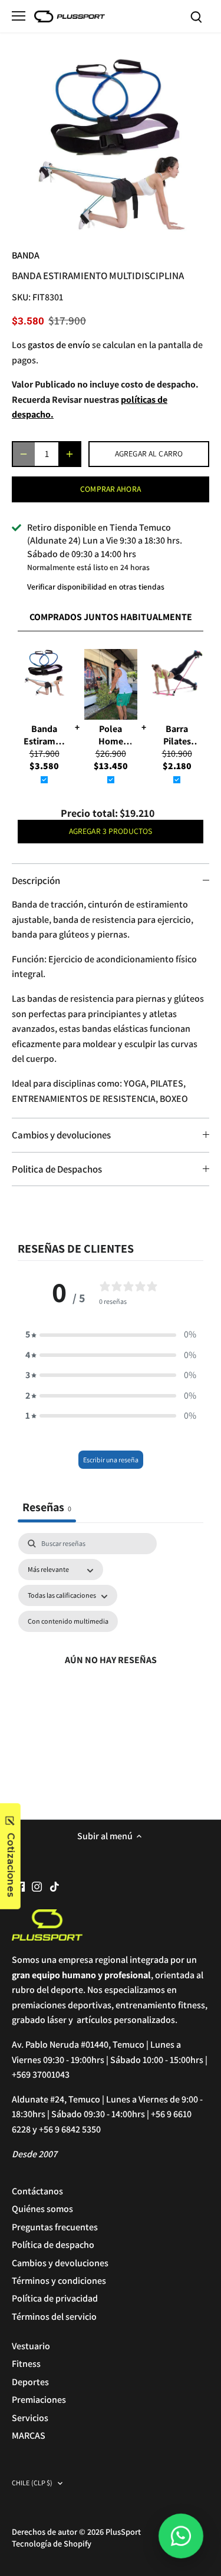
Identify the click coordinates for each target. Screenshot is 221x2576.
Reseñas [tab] (47, 1507)
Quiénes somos (42, 2209)
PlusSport (123, 2532)
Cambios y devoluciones (61, 1135)
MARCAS (29, 2436)
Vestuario (31, 2346)
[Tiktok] (55, 1886)
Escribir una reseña (111, 1460)
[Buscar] (196, 16)
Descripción (36, 880)
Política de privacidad (55, 2298)
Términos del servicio (54, 2317)
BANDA (26, 255)
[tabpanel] (111, 1661)
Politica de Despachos (57, 1169)
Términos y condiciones (59, 2281)
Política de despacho (53, 2245)
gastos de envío (59, 345)
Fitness (26, 2364)
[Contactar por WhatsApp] (181, 2536)
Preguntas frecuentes (55, 2227)
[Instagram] (37, 1886)
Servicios (30, 2418)
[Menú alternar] (19, 16)
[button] (111, 1335)
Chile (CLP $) (32, 2483)
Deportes (30, 2382)
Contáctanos (37, 2191)
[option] (111, 145)
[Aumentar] (70, 454)
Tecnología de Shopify (52, 2543)
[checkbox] (68, 1621)
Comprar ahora (111, 489)
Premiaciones (39, 2400)
